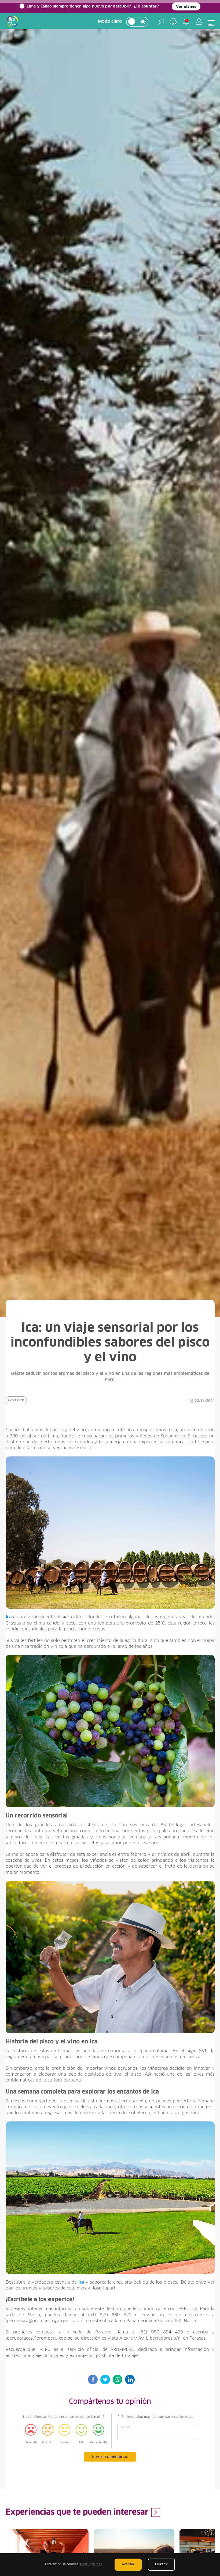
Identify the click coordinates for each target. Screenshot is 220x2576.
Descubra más (91, 2564)
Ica (9, 1617)
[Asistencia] (173, 22)
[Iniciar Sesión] (199, 22)
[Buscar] (161, 22)
